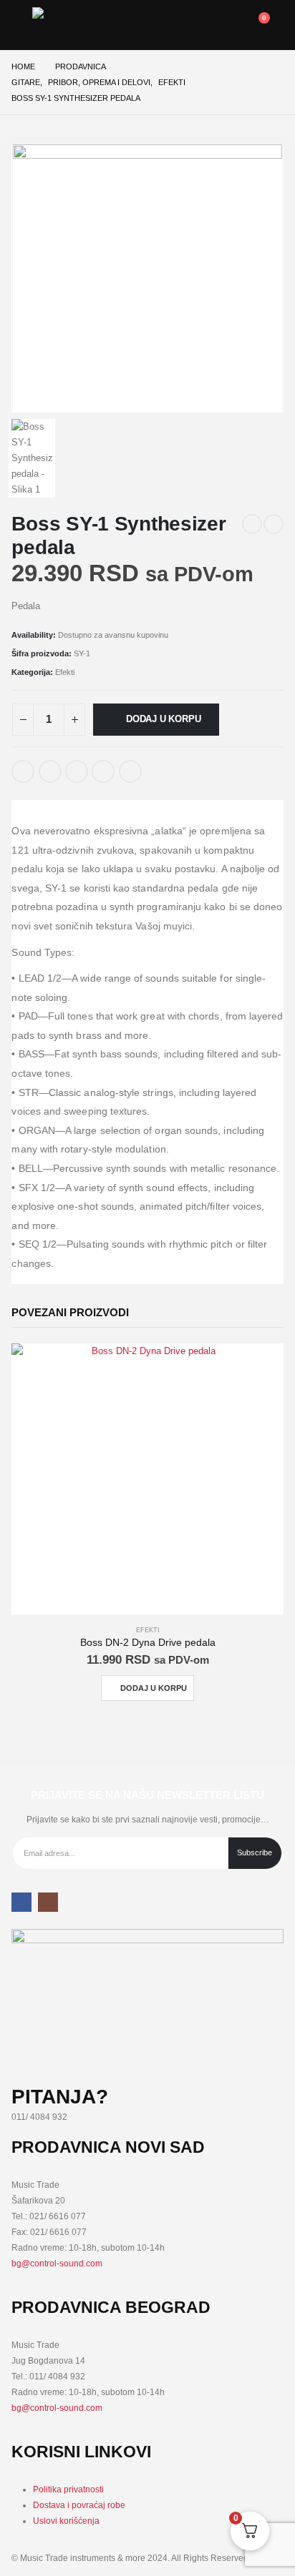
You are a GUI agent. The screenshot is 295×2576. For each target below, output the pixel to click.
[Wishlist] (222, 25)
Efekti (65, 672)
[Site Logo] (68, 25)
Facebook (23, 771)
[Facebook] (21, 1902)
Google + (103, 771)
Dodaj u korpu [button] (154, 1688)
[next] (274, 524)
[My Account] (191, 25)
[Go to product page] (147, 1479)
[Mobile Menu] (22, 25)
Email (130, 771)
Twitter (50, 771)
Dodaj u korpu (163, 719)
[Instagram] (48, 1902)
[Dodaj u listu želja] (160, 766)
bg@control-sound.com (57, 2263)
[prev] (252, 524)
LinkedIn (77, 771)
